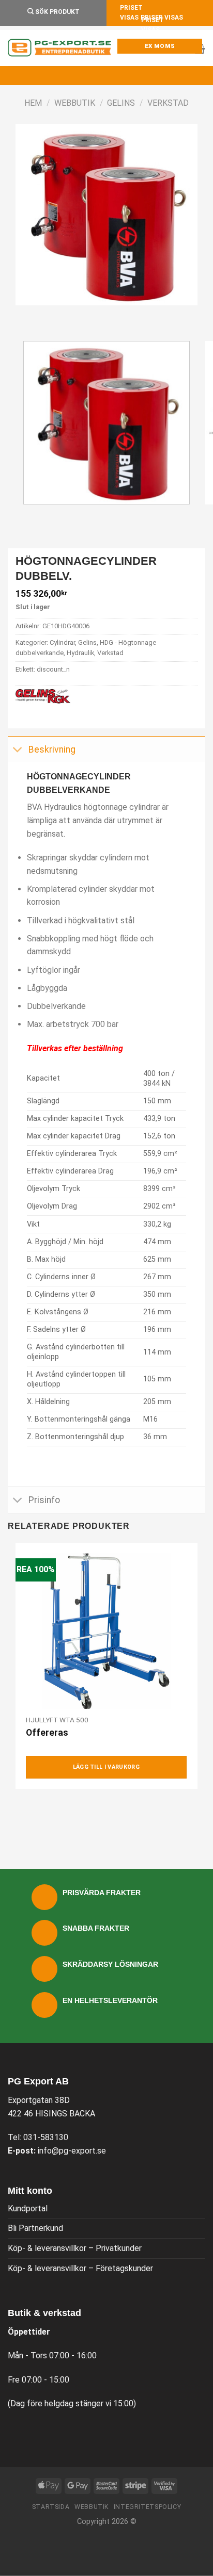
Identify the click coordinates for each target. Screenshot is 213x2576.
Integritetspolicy (147, 2507)
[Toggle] (18, 750)
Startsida (51, 2507)
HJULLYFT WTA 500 (57, 1720)
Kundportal (28, 2208)
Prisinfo (44, 1500)
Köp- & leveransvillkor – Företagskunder (80, 2268)
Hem (33, 103)
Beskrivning (52, 749)
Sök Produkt (57, 12)
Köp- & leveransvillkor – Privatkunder (75, 2248)
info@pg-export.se (72, 2151)
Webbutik (75, 103)
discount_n (53, 669)
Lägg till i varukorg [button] (106, 1767)
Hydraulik (80, 653)
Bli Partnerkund (35, 2228)
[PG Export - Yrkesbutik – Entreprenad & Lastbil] (59, 48)
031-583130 (46, 2137)
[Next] (54, 315)
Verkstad (168, 103)
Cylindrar (62, 642)
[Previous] (26, 315)
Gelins (121, 103)
